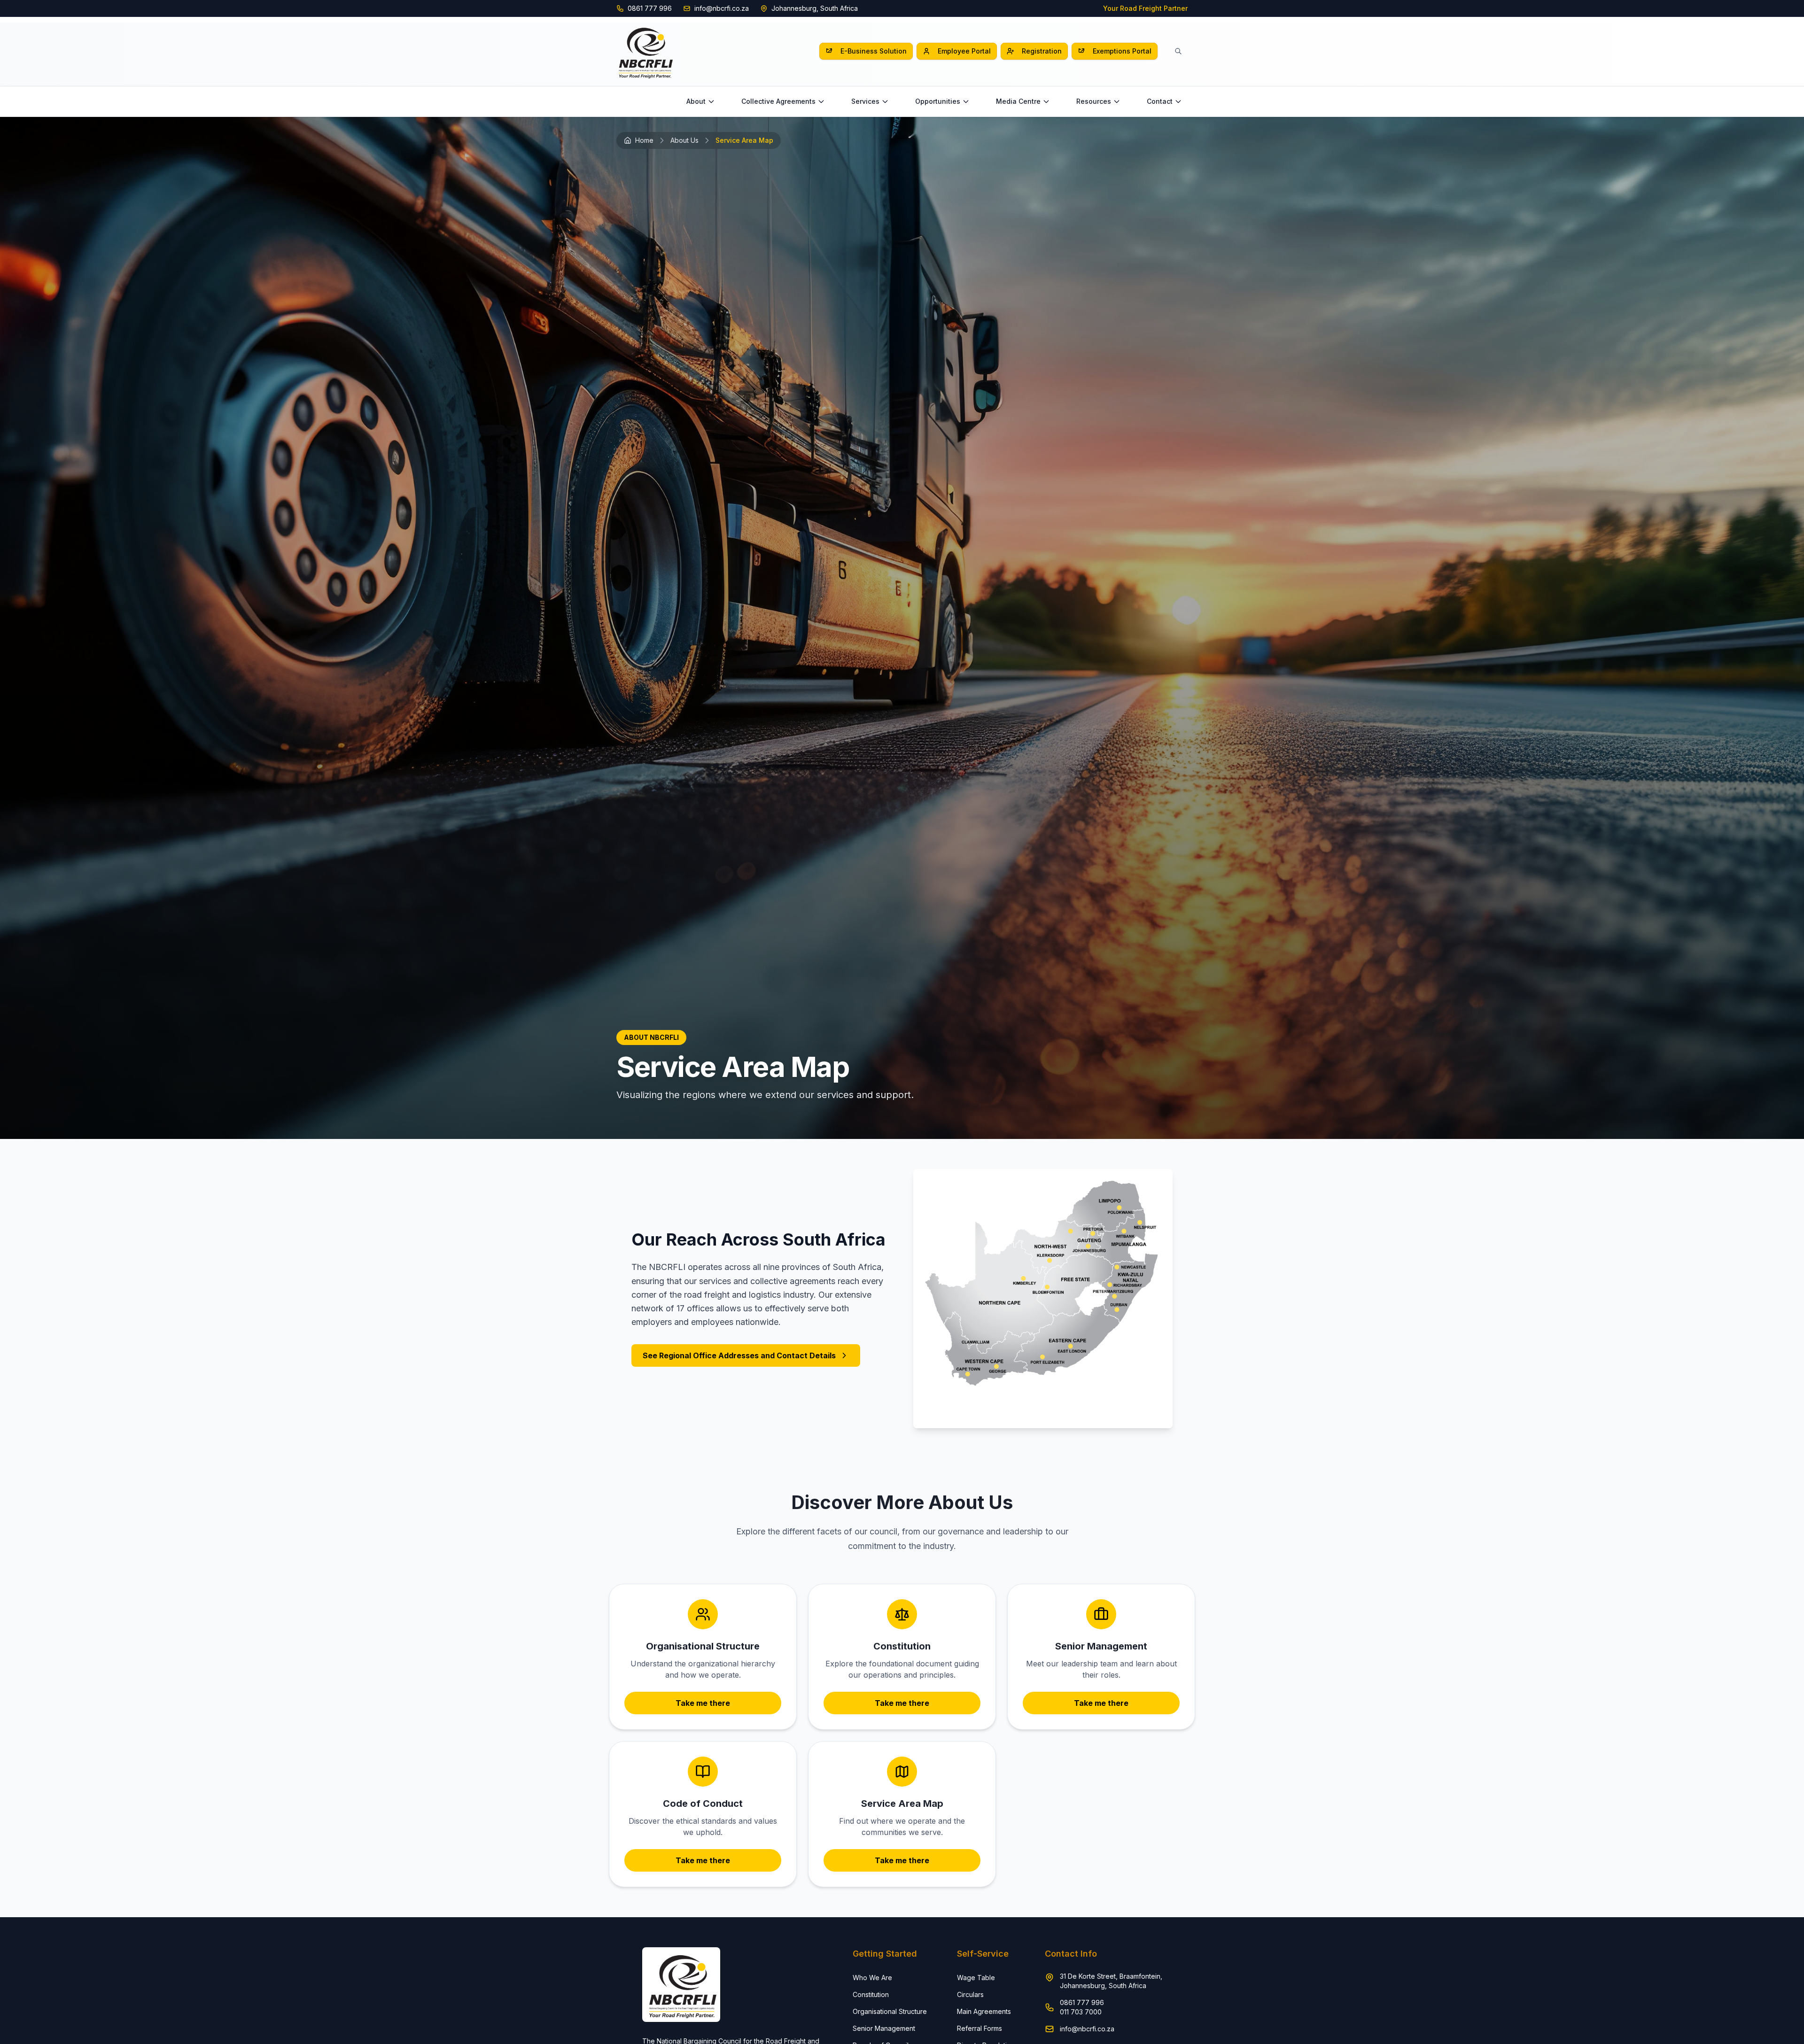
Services (865, 101)
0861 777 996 (650, 8)
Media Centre (1018, 101)
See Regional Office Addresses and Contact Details (739, 1355)
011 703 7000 (1081, 2012)
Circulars (970, 1994)
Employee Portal (964, 51)
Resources (1094, 101)
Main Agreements (984, 2011)
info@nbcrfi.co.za (722, 8)
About (696, 101)
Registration (1042, 51)
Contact (1160, 101)
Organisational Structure (890, 2011)
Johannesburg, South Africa (815, 8)
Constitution (871, 1994)
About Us (684, 140)
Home (644, 140)
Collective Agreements (778, 101)
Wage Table (976, 1978)
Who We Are (872, 1978)
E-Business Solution (874, 51)
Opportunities (938, 101)
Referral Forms (980, 2028)
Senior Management (884, 2028)
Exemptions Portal (1122, 51)
